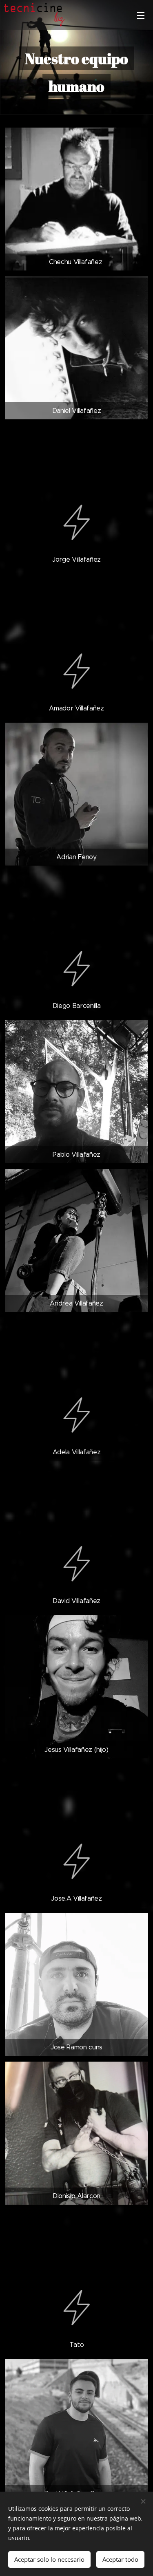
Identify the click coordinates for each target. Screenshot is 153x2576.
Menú (141, 15)
